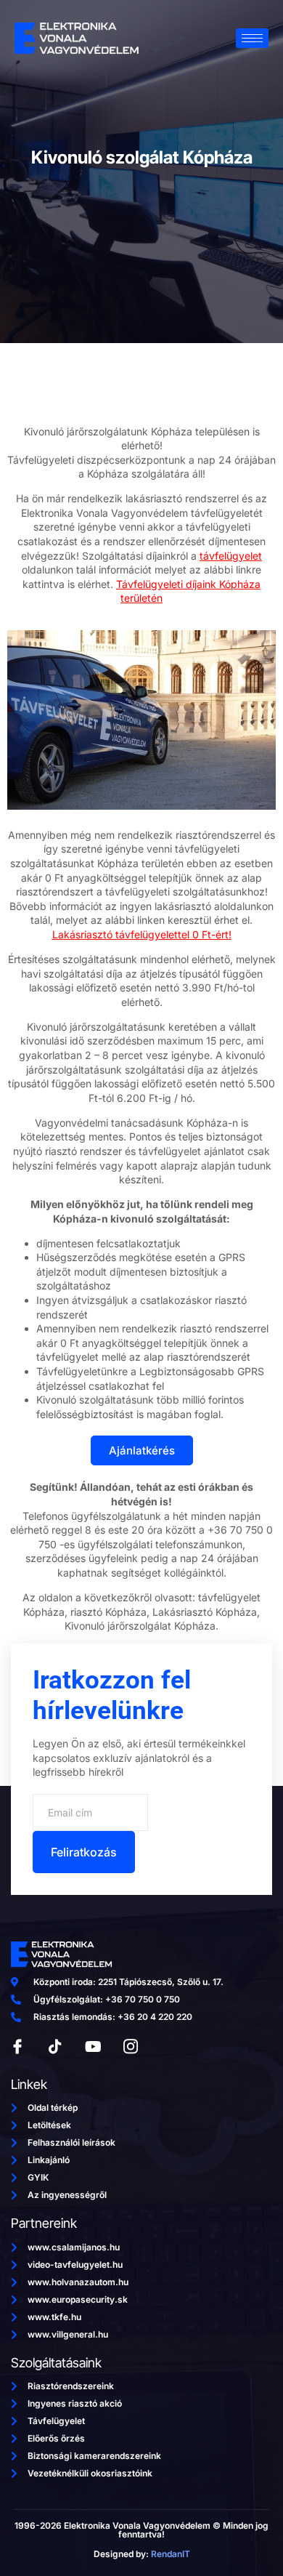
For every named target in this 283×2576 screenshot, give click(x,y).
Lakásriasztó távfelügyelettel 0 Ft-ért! (142, 934)
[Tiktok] (55, 2047)
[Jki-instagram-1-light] (131, 2047)
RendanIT (171, 2554)
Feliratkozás (84, 1852)
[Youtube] (93, 2047)
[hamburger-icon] (252, 38)
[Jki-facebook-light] (17, 2047)
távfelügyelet (231, 556)
